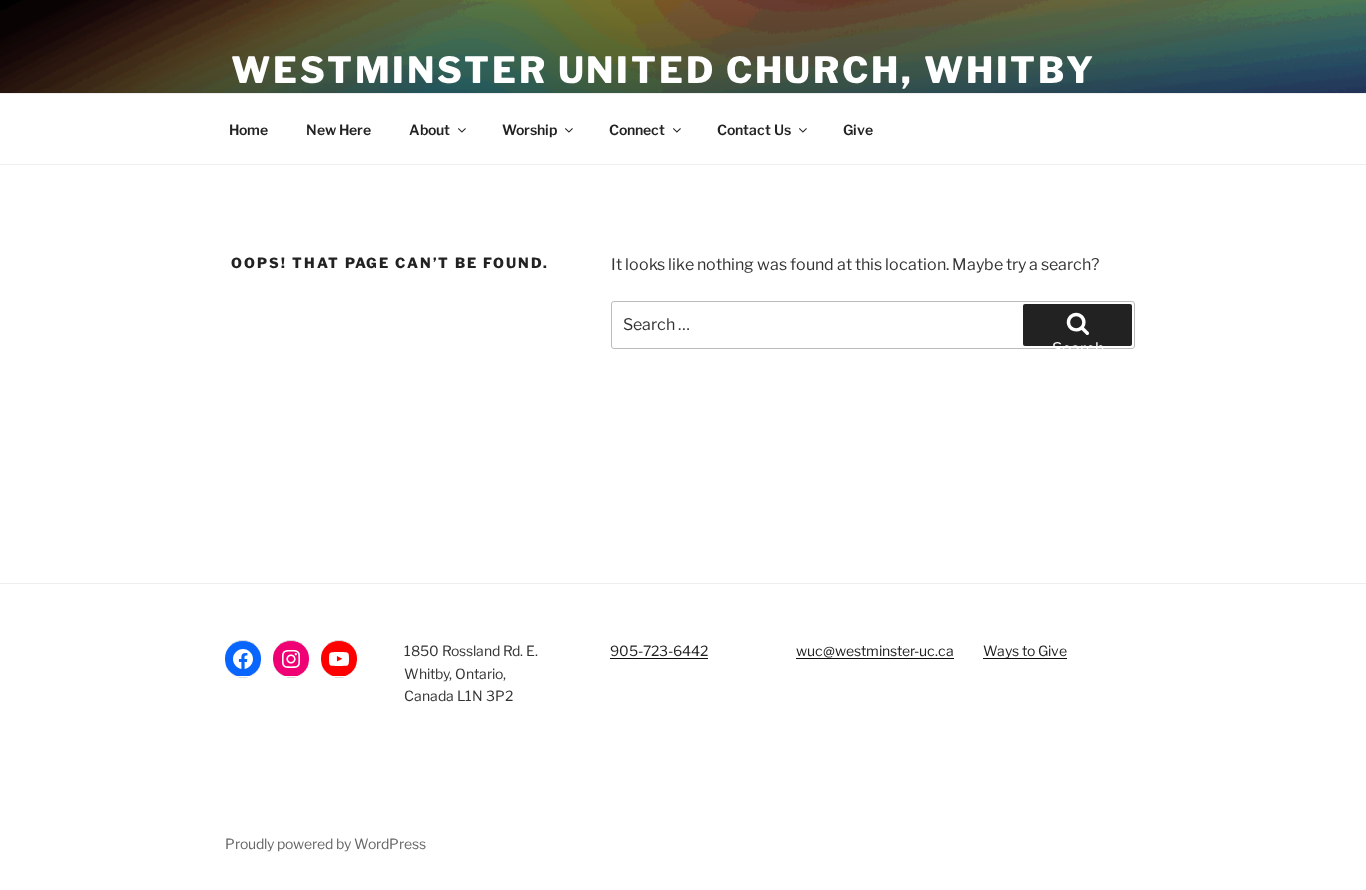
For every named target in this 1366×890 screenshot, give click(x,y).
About (429, 129)
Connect (637, 129)
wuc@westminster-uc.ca (875, 650)
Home (248, 129)
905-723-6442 (659, 650)
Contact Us (754, 129)
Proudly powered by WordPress (325, 843)
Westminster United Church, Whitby (663, 70)
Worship (529, 129)
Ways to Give (1025, 650)
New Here (338, 129)
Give (858, 129)
